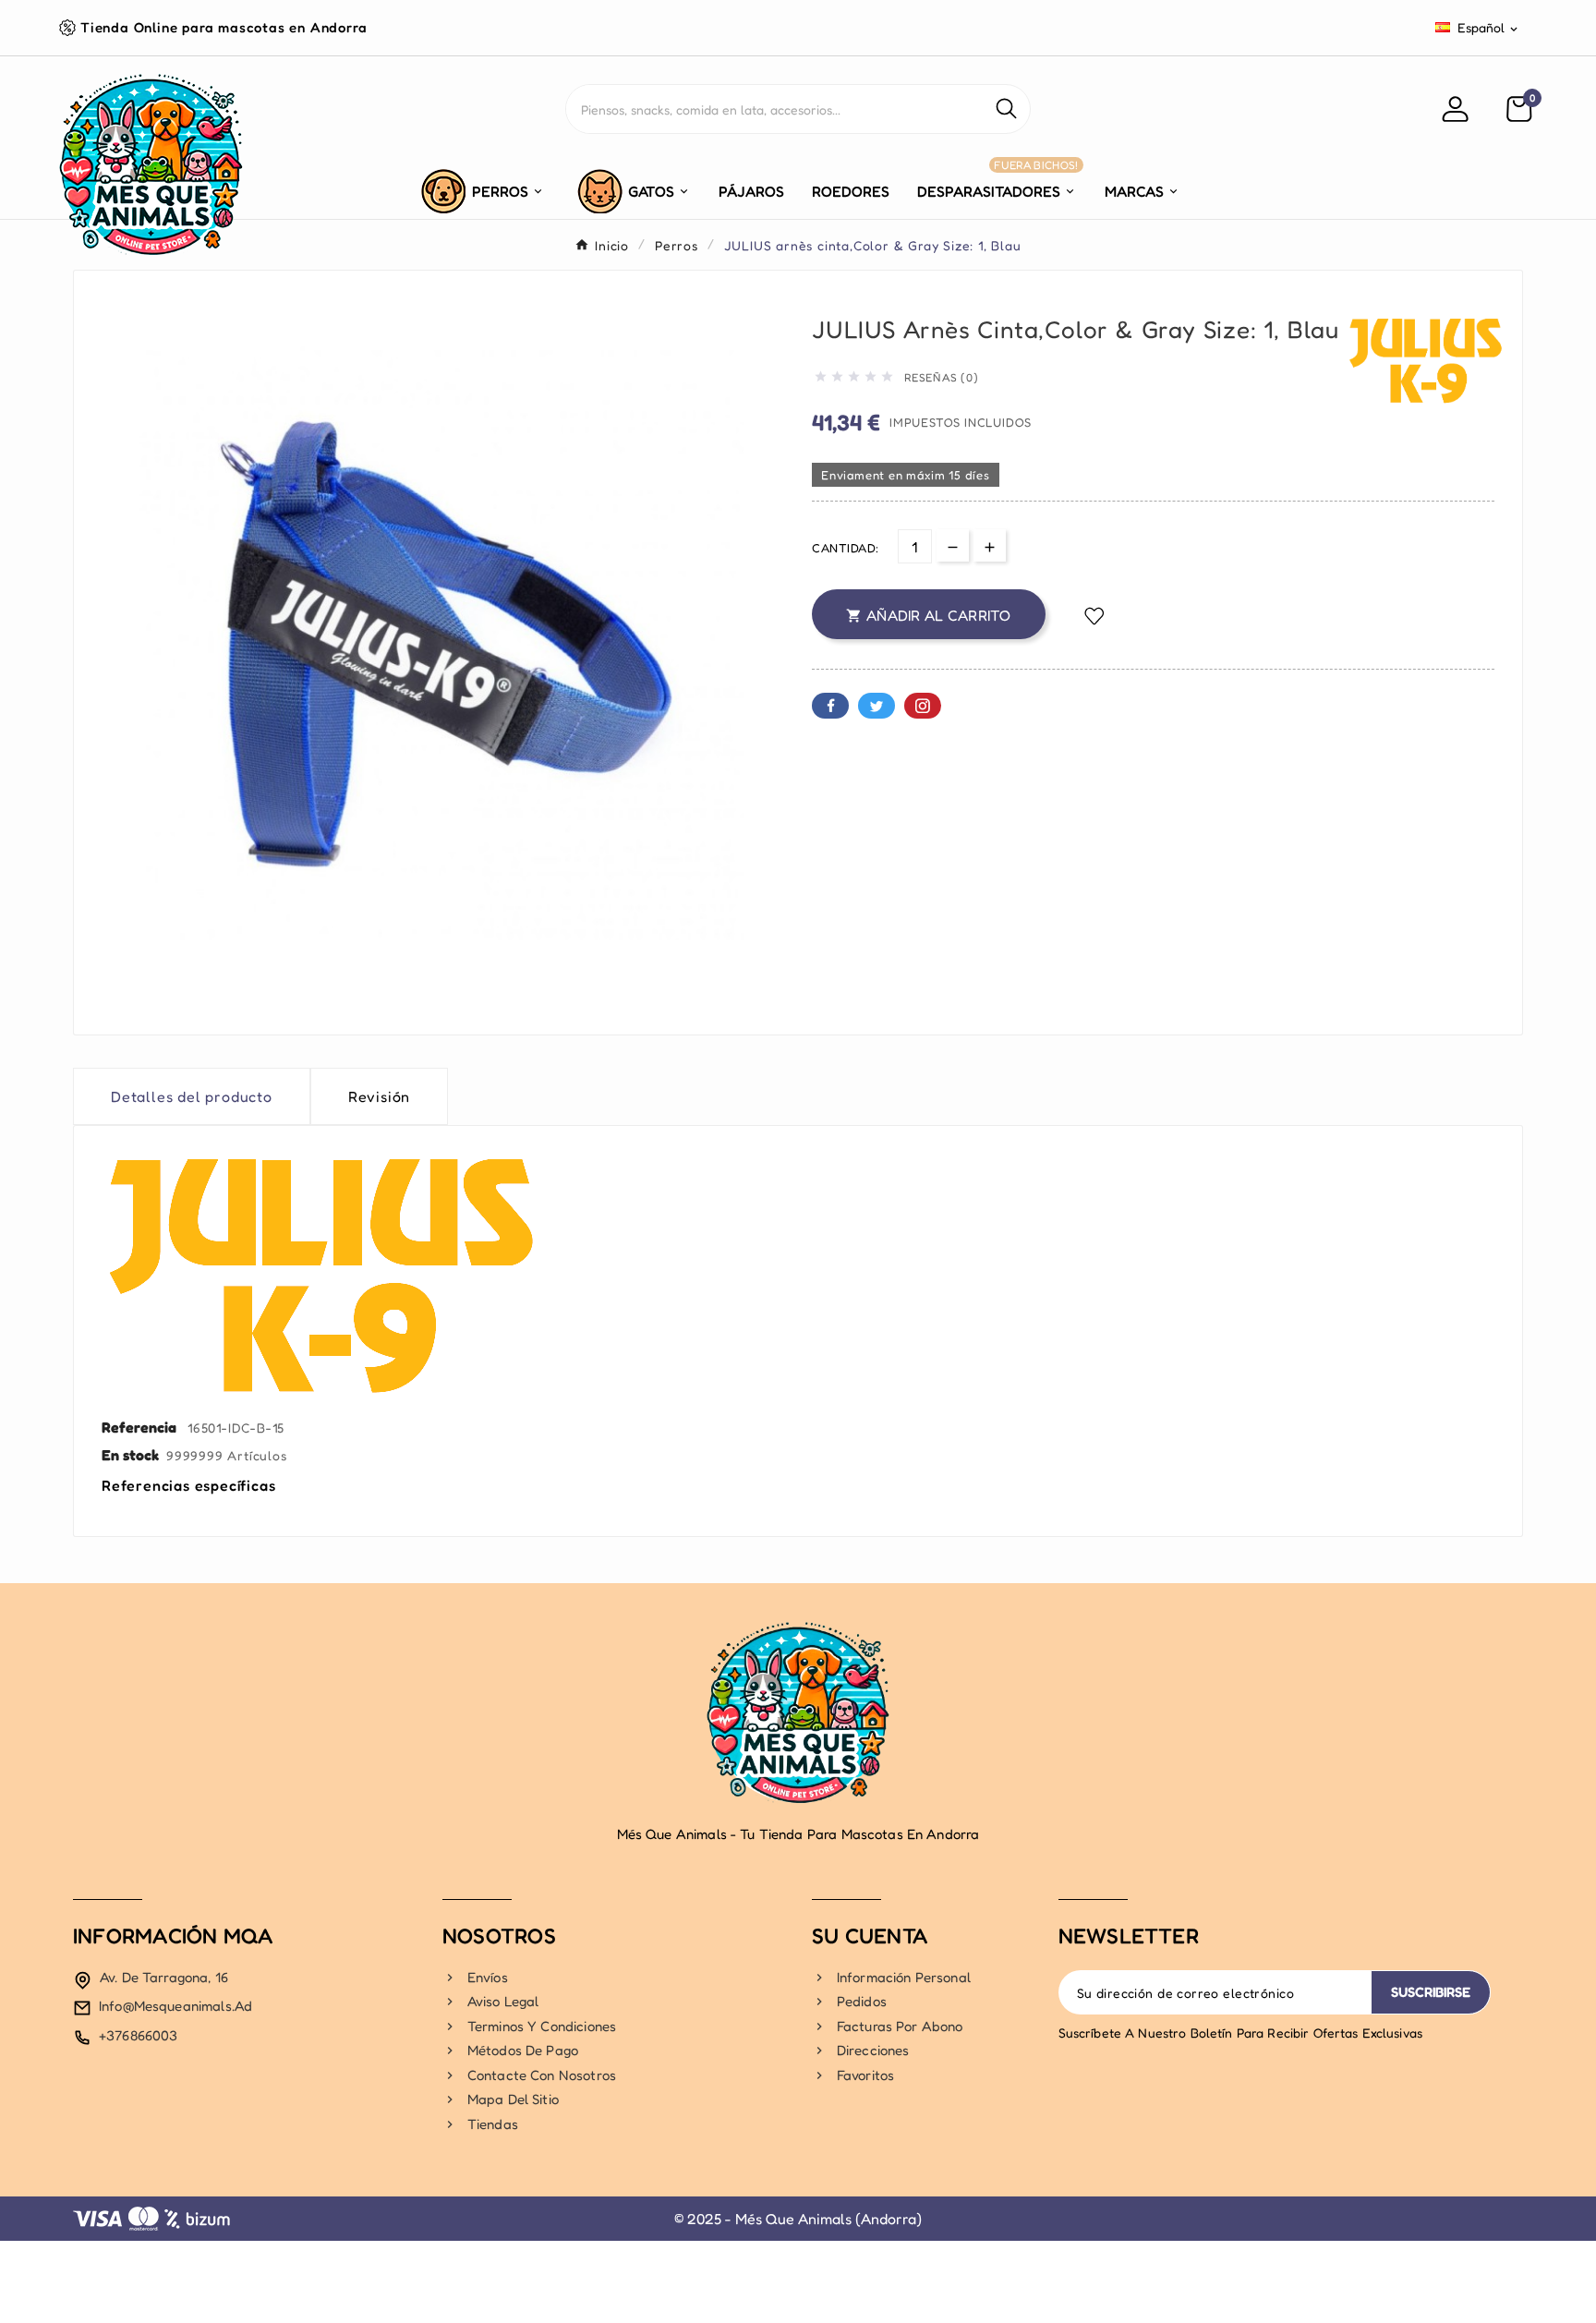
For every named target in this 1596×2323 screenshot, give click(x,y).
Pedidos (862, 2002)
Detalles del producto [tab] (192, 1096)
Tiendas (493, 2125)
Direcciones (873, 2051)
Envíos (488, 1978)
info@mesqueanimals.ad (175, 2006)
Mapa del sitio (513, 2100)
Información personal (904, 1978)
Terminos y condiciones (542, 2027)
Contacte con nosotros (542, 2076)
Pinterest (923, 706)
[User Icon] (1458, 109)
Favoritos (865, 2076)
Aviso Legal (503, 2002)
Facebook (830, 706)
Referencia (141, 1427)
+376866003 (139, 2035)
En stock (130, 1455)
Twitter (877, 706)
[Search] (1006, 109)
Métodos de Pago (523, 2051)
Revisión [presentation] (379, 1096)
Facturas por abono (900, 2027)
